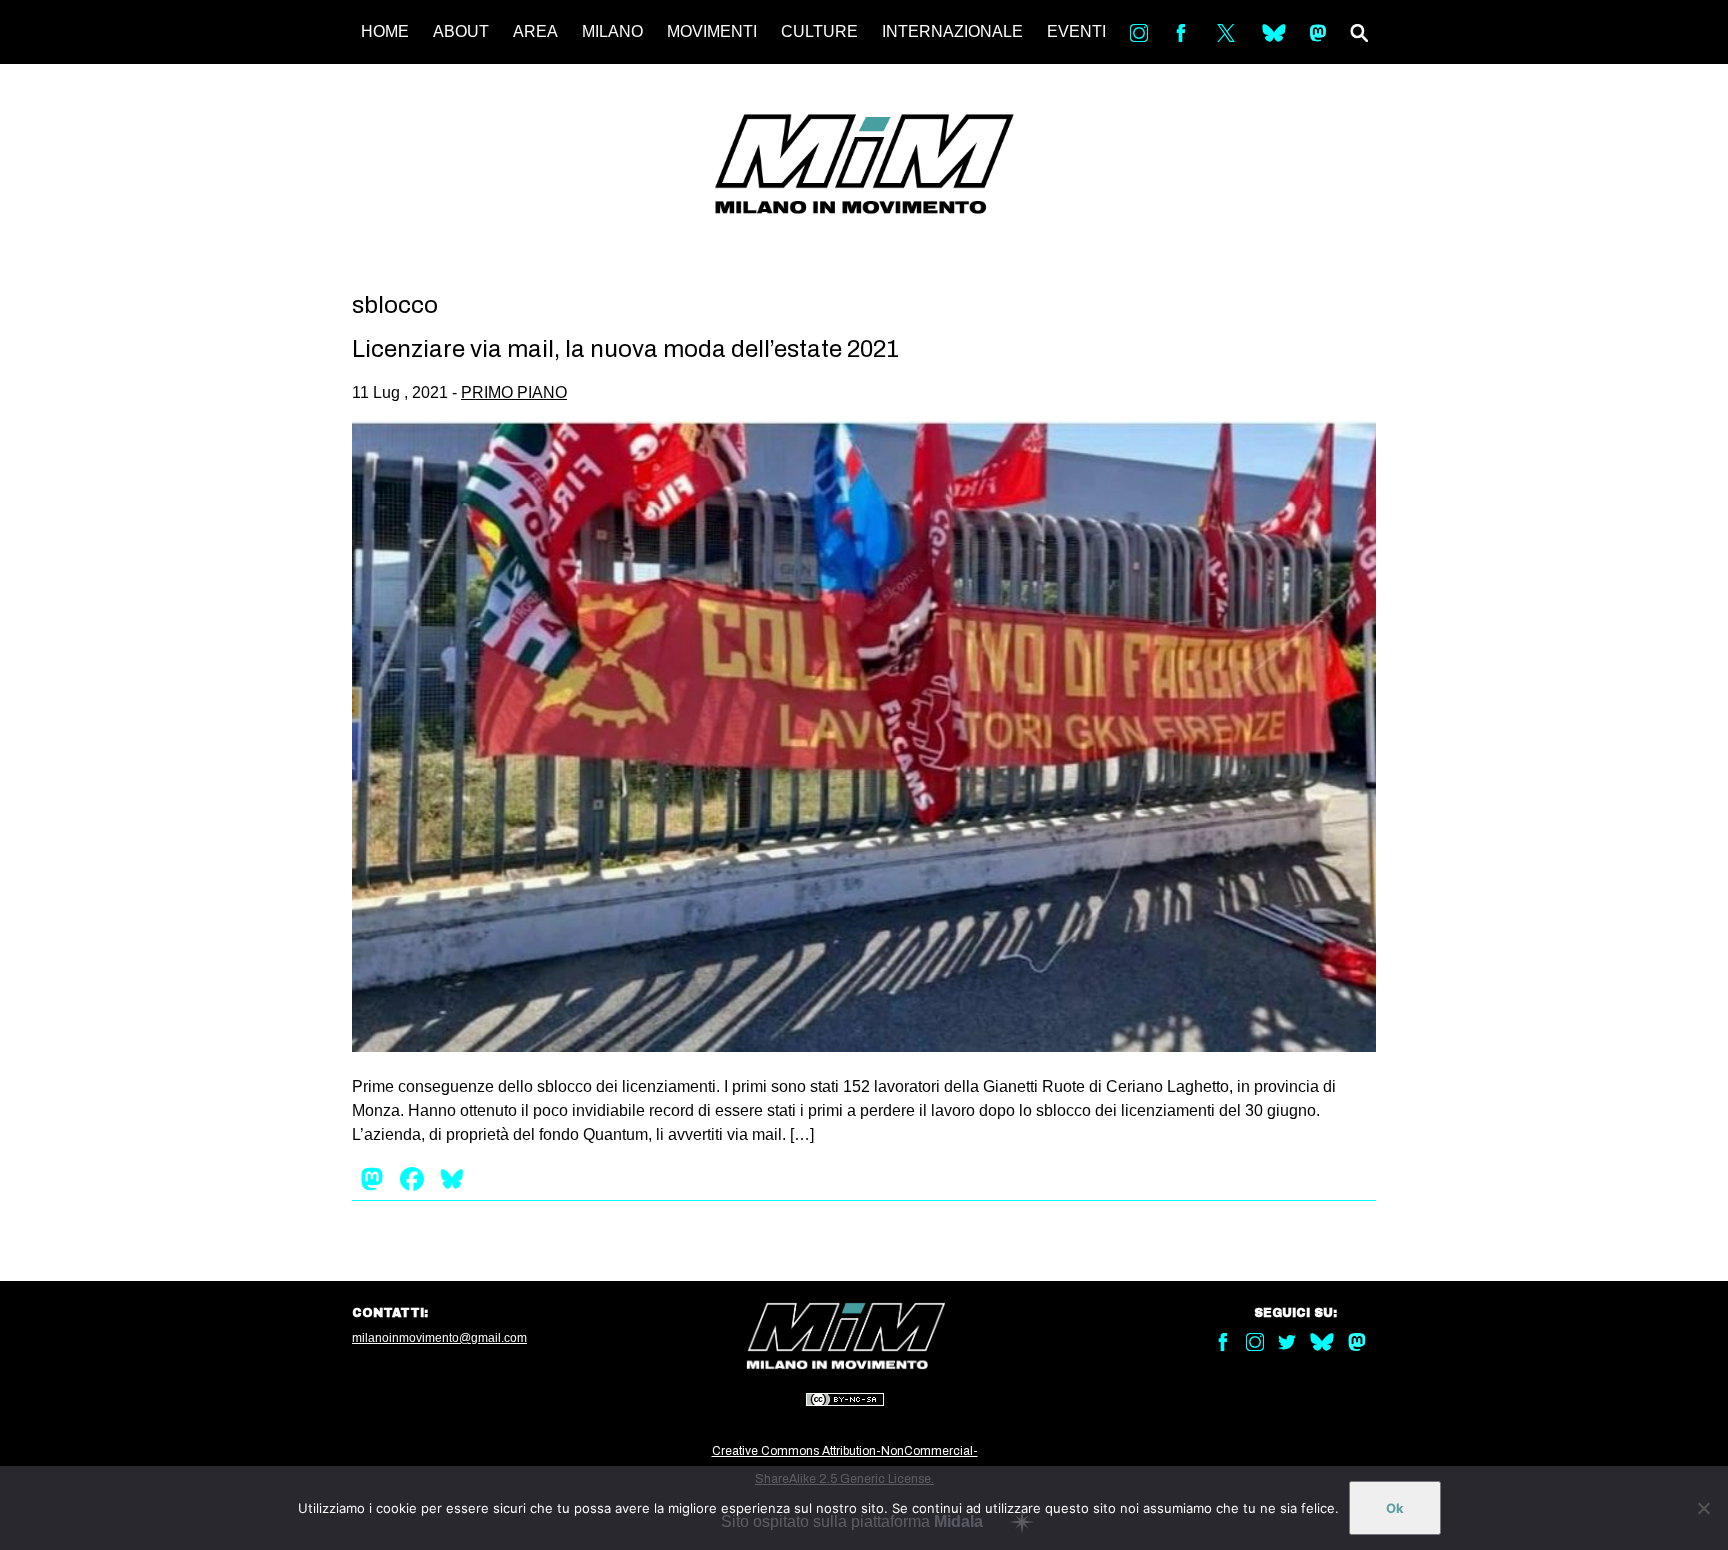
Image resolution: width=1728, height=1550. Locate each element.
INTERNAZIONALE (952, 31)
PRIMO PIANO (514, 392)
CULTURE (819, 31)
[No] (1703, 1508)
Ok (1395, 1508)
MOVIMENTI (712, 31)
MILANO (612, 31)
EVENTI (1076, 31)
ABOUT (461, 31)
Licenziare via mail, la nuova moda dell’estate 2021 (625, 349)
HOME (385, 31)
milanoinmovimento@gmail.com (439, 1338)
